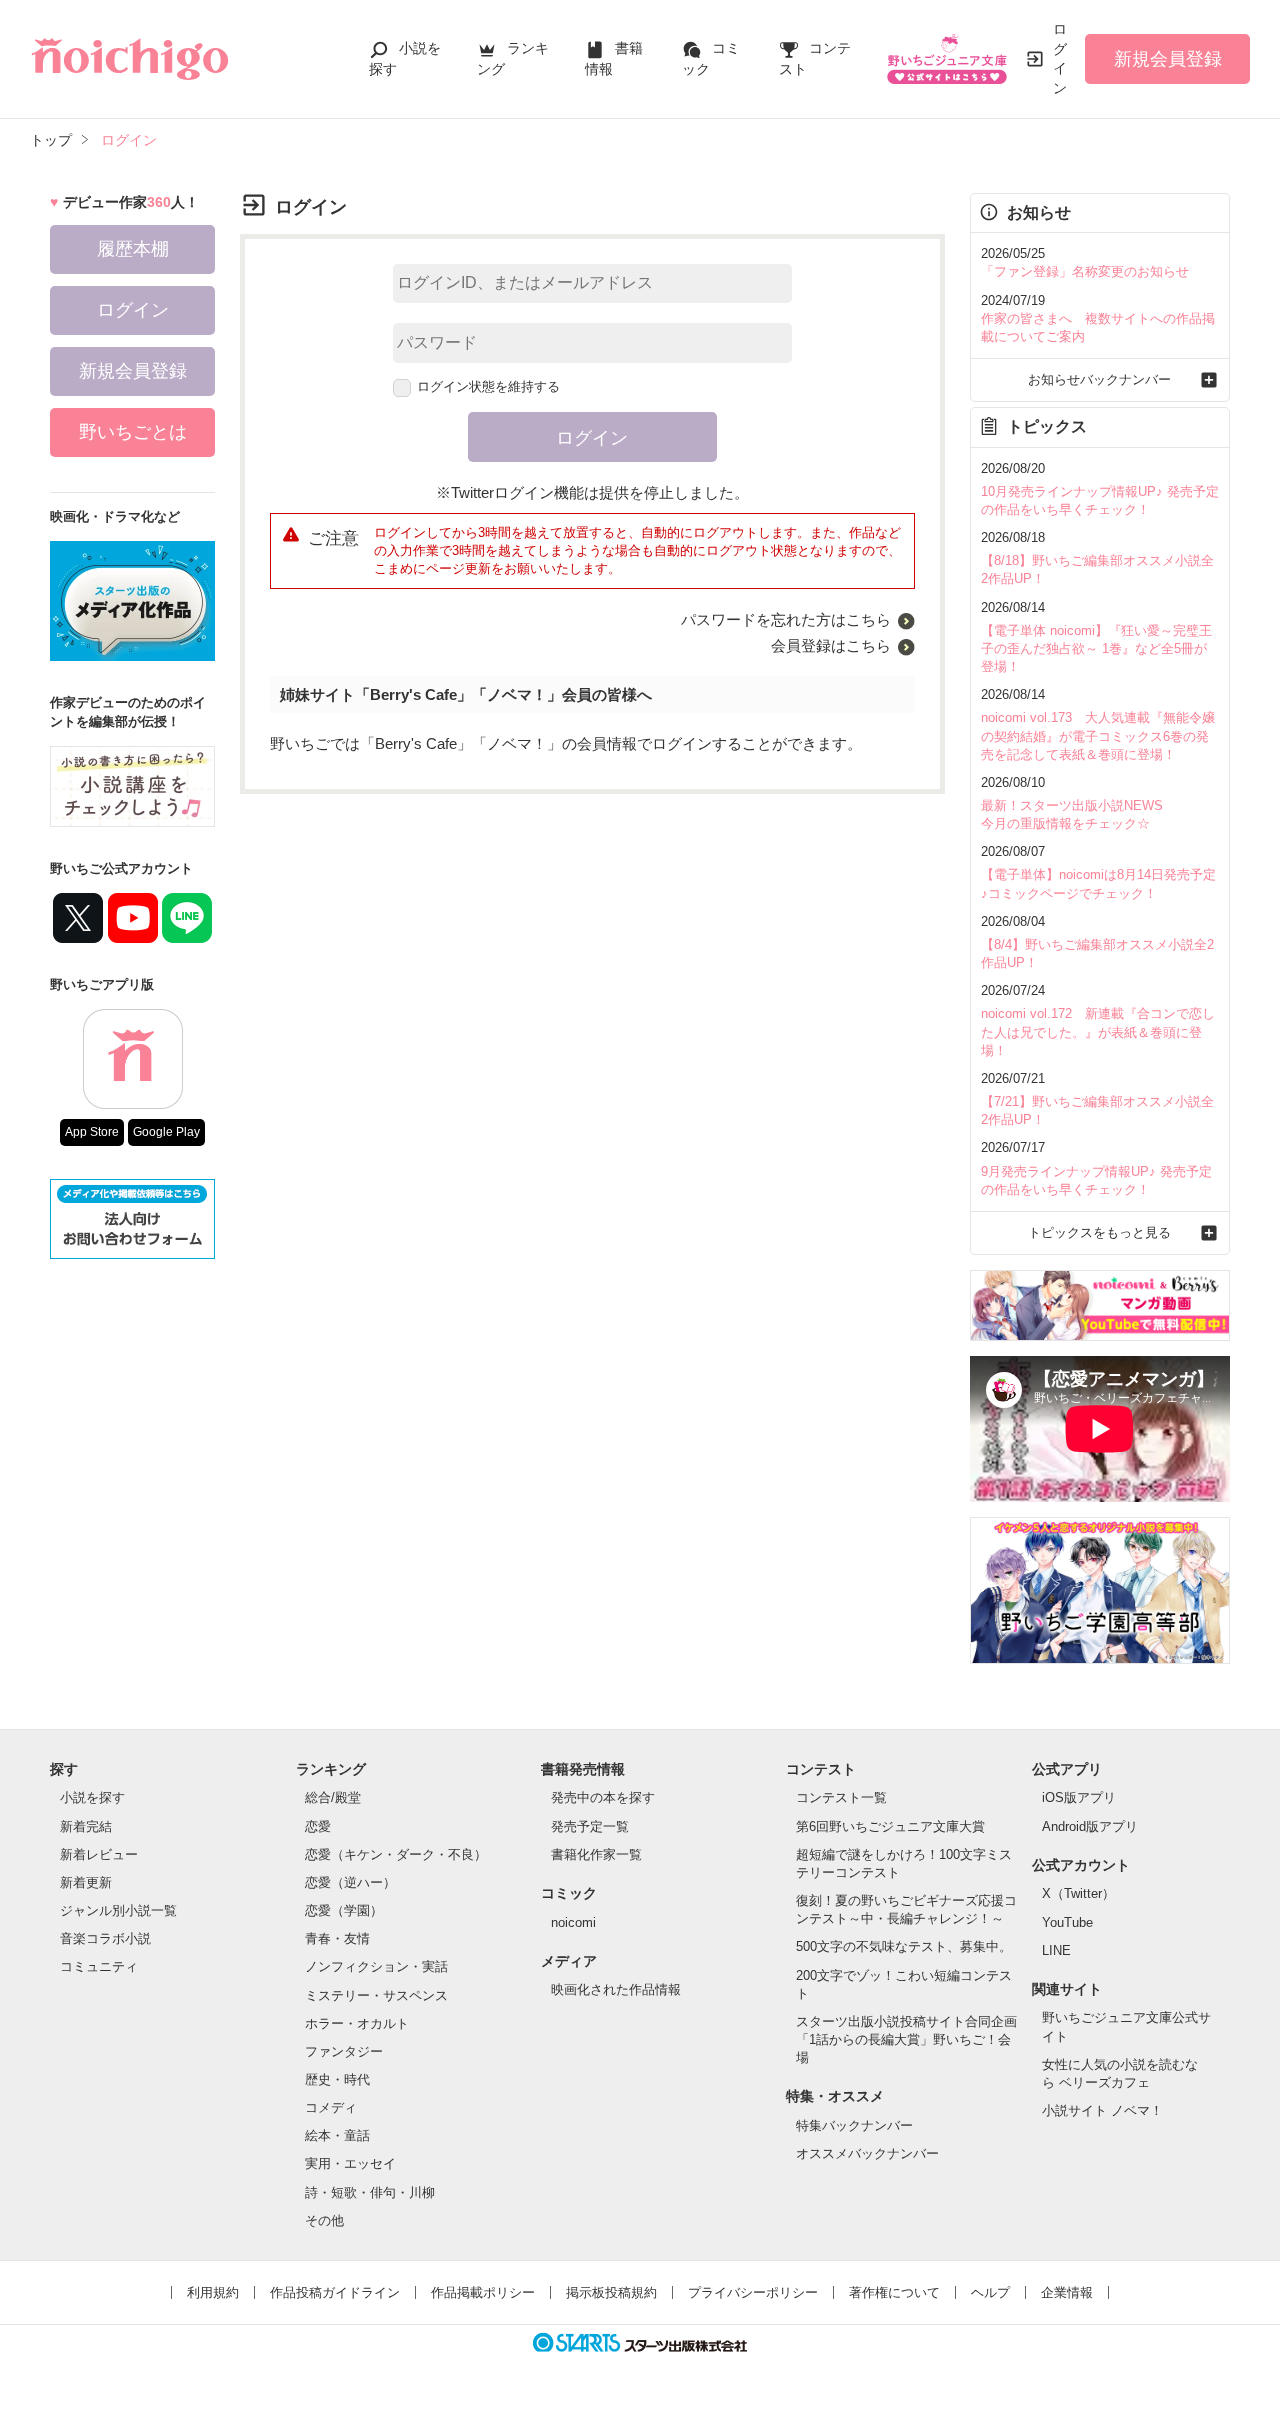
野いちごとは (133, 432)
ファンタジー (344, 2051)
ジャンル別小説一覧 (118, 1910)
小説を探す (92, 1797)
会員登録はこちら (831, 645)
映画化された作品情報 (616, 1989)
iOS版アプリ (1079, 1797)
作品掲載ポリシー (483, 2292)
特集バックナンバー (854, 2125)
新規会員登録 (1168, 59)
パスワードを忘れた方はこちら (786, 619)
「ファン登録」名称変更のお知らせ (1085, 271)
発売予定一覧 (590, 1826)
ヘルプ (990, 2292)
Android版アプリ (1090, 1826)
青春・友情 (337, 1938)
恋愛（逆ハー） (350, 1882)
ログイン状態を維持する (488, 386)
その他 (324, 2220)
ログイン (1060, 58)
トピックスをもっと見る (1099, 1232)
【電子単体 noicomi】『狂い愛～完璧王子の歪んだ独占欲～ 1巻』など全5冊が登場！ (1096, 648)
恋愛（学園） (344, 1910)
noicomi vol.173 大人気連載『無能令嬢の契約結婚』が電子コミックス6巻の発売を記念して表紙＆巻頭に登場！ (1098, 735)
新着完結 (86, 1826)
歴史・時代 (337, 2079)
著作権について (894, 2292)
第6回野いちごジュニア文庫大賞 (890, 1826)
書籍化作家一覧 (596, 1854)
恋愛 (318, 1826)
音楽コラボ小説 (105, 1938)
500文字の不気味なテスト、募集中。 (904, 1946)
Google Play (166, 1132)
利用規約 (213, 2292)
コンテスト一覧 (841, 1797)
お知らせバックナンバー (1099, 379)
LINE (1056, 1950)
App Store (92, 1132)
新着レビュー (99, 1854)
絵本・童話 (337, 2135)
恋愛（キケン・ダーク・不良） (396, 1854)
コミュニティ (99, 1966)
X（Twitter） (1078, 1893)
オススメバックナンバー (867, 2153)
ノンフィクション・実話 (376, 1966)
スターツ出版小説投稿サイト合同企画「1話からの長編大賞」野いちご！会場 (906, 2039)
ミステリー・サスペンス (376, 1995)
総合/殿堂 (333, 1797)
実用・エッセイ (350, 2163)
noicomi (573, 1922)
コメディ (331, 2107)
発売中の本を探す (603, 1797)
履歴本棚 (133, 249)
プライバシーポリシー (753, 2292)
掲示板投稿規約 (611, 2292)
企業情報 (1067, 2292)
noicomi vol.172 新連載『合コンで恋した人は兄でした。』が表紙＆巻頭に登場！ (1098, 1031)
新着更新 (86, 1882)
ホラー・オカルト (357, 2023)
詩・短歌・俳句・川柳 (370, 2192)
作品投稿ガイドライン (335, 2292)
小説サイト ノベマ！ (1102, 2110)
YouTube (1067, 1922)
